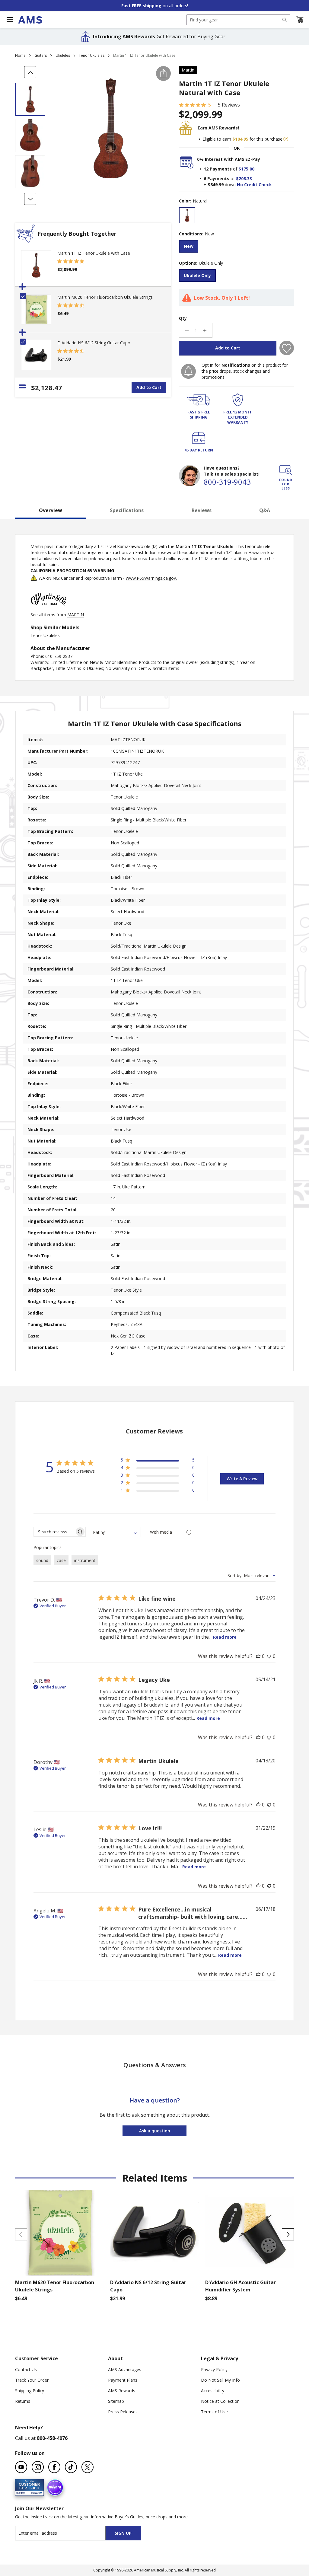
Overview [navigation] (51, 510)
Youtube (21, 2467)
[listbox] (236, 216)
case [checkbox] (61, 1560)
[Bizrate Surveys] (35, 2492)
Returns (23, 2401)
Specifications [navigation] (127, 510)
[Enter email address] (66, 2533)
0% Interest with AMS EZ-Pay (229, 159)
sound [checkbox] (42, 1560)
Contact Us (26, 2369)
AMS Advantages (125, 2369)
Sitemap (116, 2401)
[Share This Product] (163, 73)
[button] (300, 20)
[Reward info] (286, 139)
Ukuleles (63, 55)
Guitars (41, 55)
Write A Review (242, 1479)
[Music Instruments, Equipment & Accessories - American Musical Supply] (30, 20)
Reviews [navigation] (202, 510)
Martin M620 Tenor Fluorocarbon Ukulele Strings (105, 297)
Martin (188, 70)
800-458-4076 (52, 2438)
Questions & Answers (155, 2065)
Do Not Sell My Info (220, 2380)
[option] (187, 215)
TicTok (71, 2467)
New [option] (189, 246)
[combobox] (238, 20)
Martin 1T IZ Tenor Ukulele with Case (94, 253)
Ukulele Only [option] (197, 275)
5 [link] (210, 105)
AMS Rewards (122, 2391)
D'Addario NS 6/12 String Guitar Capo (94, 343)
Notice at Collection (220, 2401)
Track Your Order (32, 2380)
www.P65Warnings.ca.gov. (151, 578)
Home (20, 55)
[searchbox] (54, 1532)
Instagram (38, 2467)
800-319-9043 (227, 482)
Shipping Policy (30, 2391)
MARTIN (76, 615)
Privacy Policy (214, 2369)
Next (288, 2234)
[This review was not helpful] (269, 1656)
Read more (225, 1637)
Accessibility (213, 2391)
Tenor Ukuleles (92, 55)
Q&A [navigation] (265, 510)
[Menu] (10, 20)
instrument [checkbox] (85, 1560)
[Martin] (49, 609)
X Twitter (88, 2467)
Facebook (54, 2467)
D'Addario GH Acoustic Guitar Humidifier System (241, 2286)
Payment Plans (123, 2380)
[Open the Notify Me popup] (188, 371)
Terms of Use (214, 2412)
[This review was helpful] (258, 1656)
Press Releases (123, 2412)
